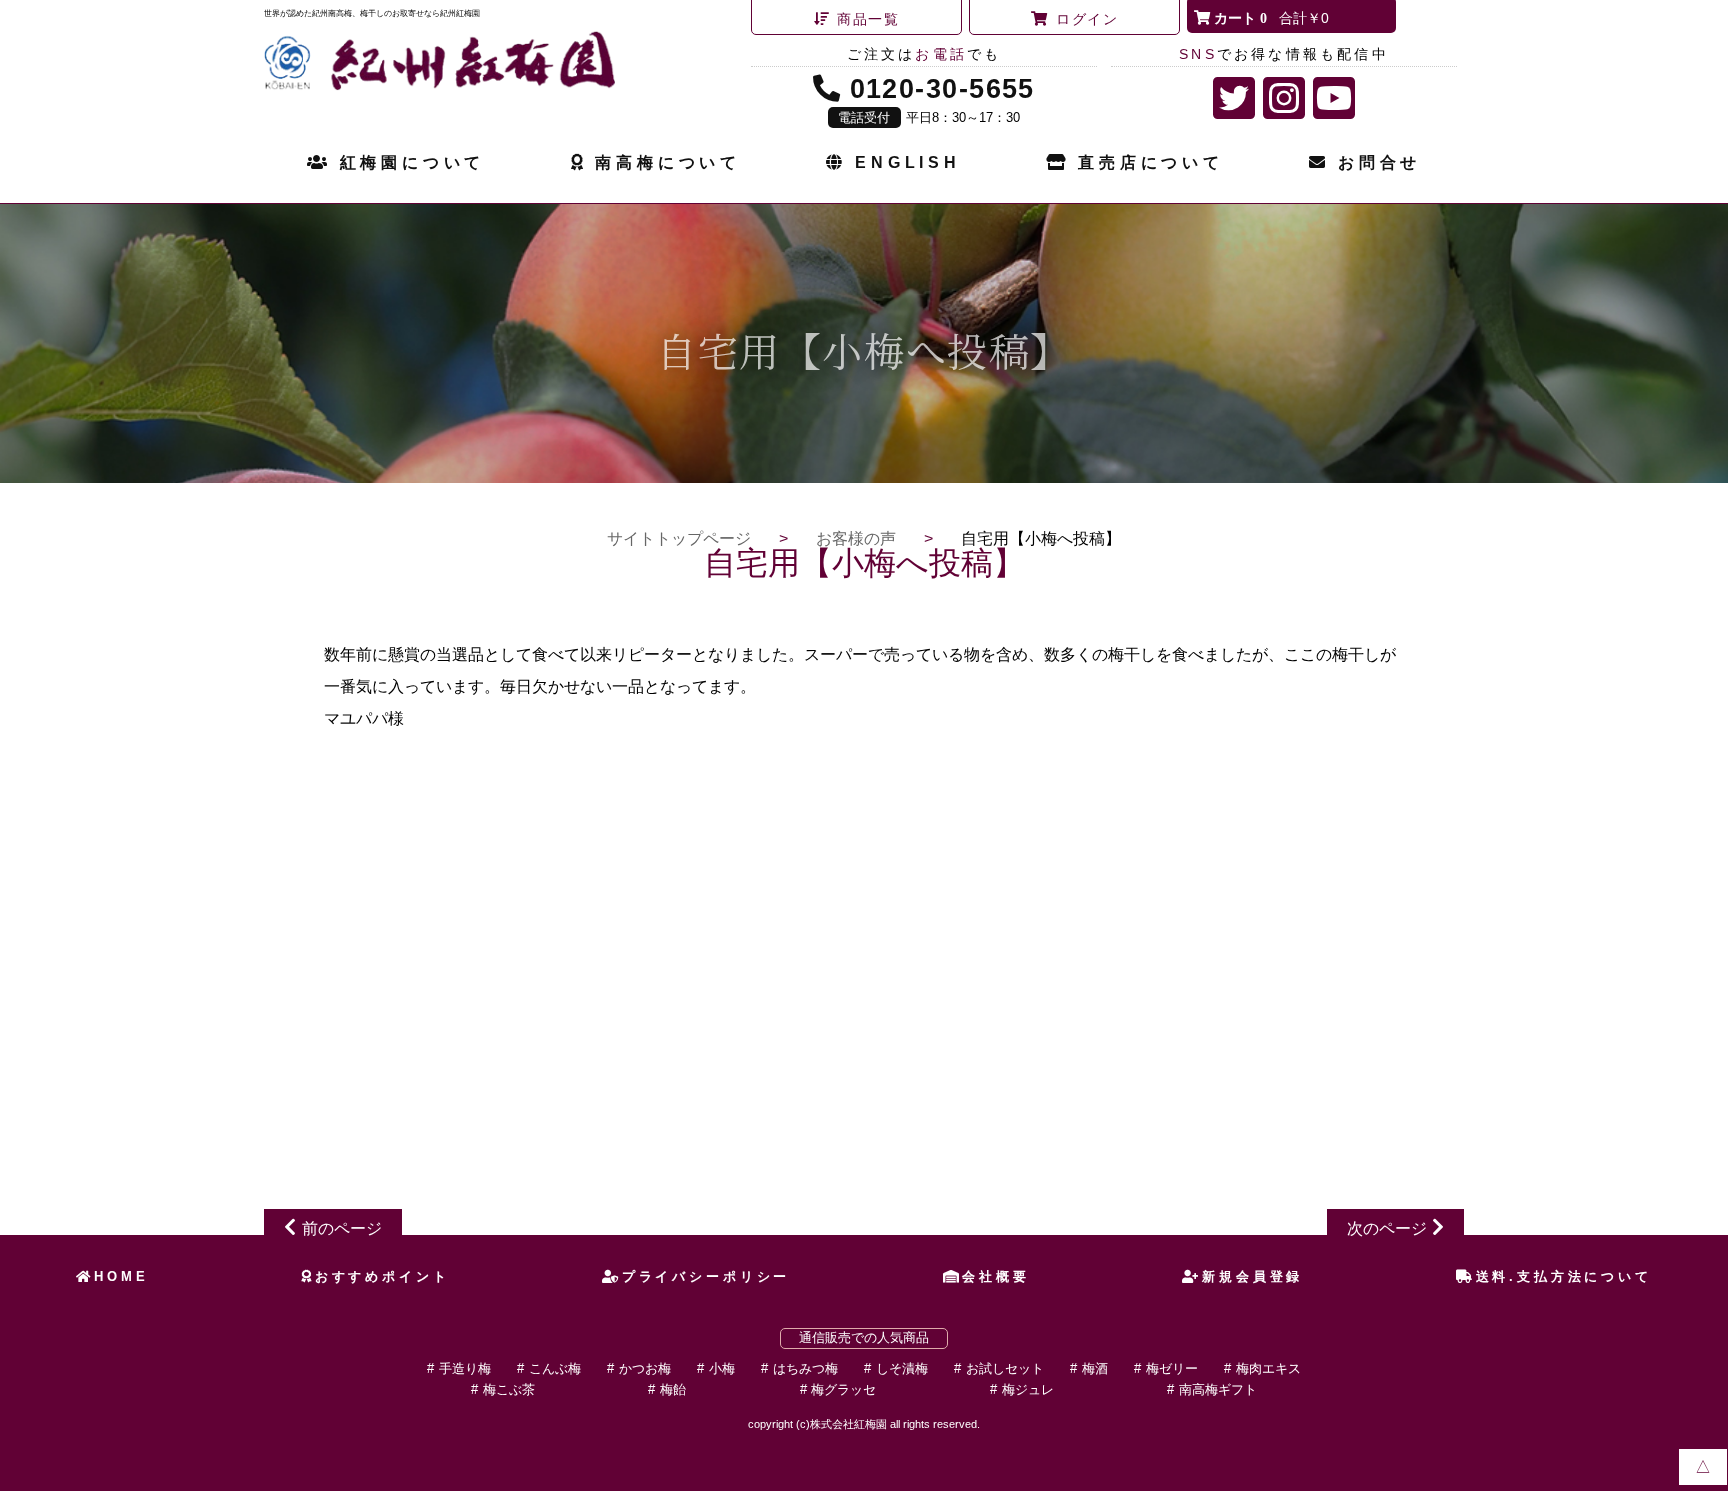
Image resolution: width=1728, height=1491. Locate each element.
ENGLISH (907, 162)
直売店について (1150, 162)
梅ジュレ (1028, 1389)
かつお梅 (645, 1368)
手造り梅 (465, 1368)
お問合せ (1379, 162)
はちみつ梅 (805, 1368)
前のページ (342, 1228)
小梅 (722, 1368)
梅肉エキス (1268, 1368)
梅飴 (673, 1389)
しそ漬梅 (902, 1368)
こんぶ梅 (555, 1368)
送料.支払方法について (1564, 1276)
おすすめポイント (382, 1276)
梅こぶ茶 (509, 1389)
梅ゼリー (1172, 1368)
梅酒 (1095, 1368)
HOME (121, 1276)
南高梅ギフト (1218, 1389)
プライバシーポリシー (706, 1276)
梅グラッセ (843, 1389)
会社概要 (995, 1276)
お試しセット (1005, 1368)
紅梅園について (412, 162)
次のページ (1387, 1228)
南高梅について (668, 162)
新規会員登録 (1252, 1276)
